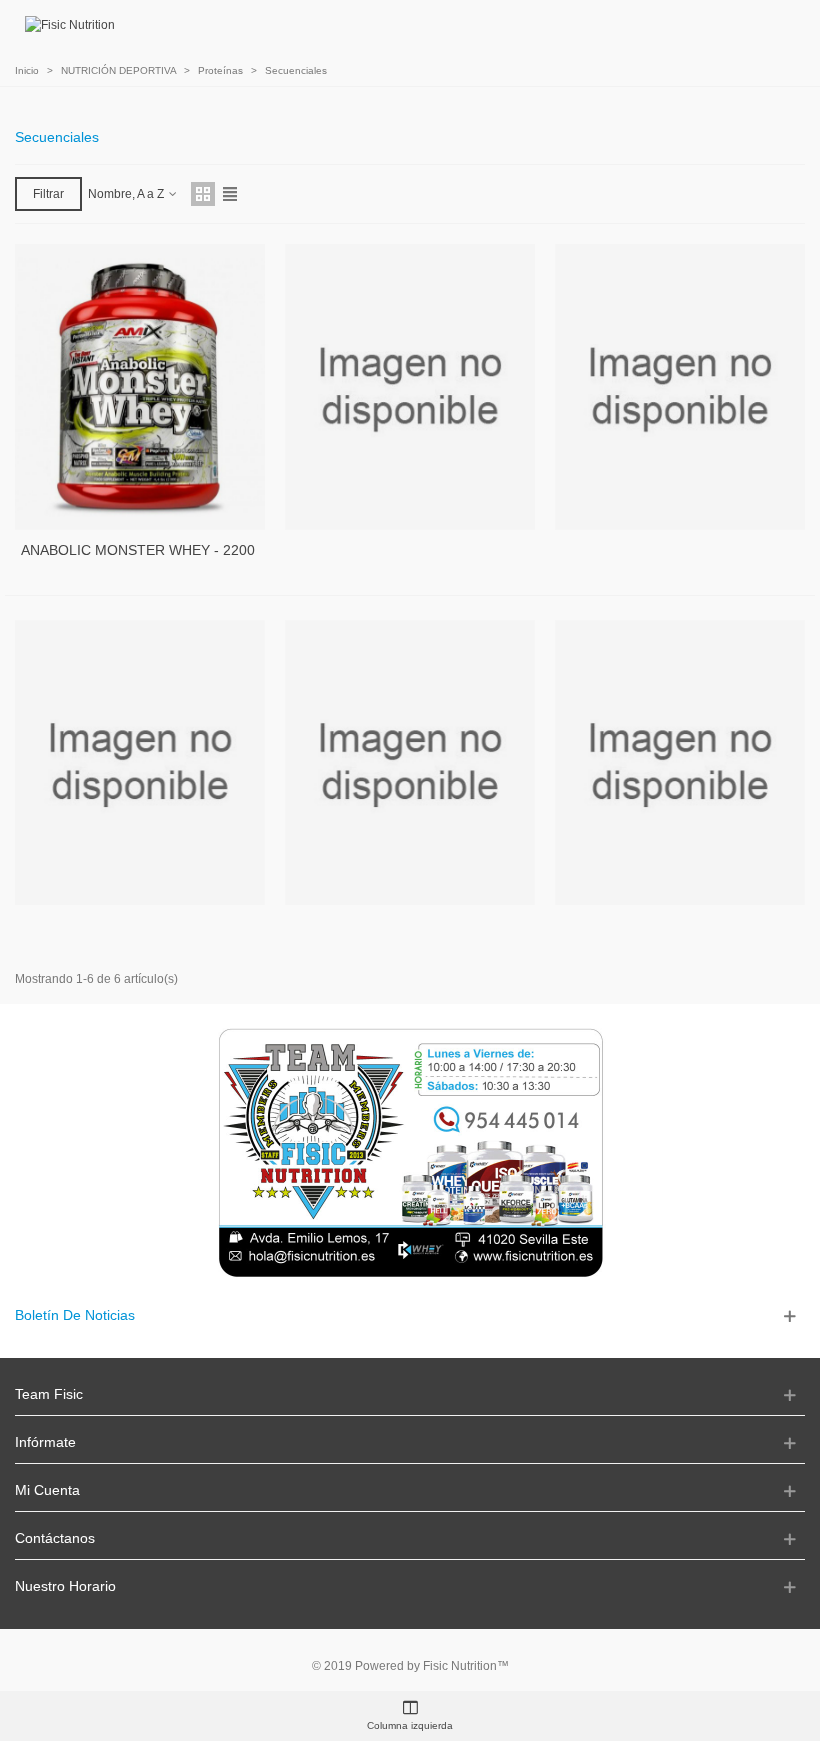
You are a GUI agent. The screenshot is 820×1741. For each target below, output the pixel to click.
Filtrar (48, 194)
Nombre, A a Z (127, 194)
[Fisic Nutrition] (70, 25)
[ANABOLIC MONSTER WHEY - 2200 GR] (140, 387)
